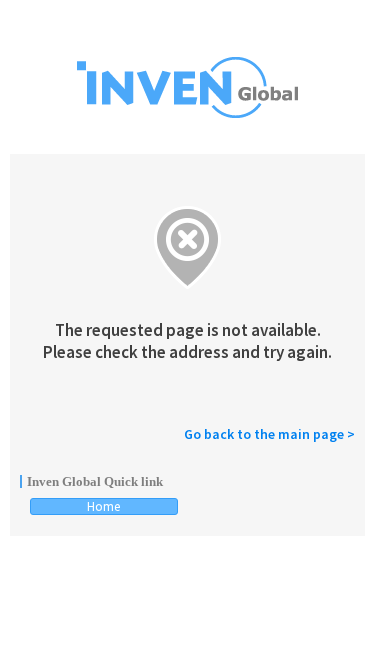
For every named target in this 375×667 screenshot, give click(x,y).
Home (103, 506)
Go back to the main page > (269, 434)
